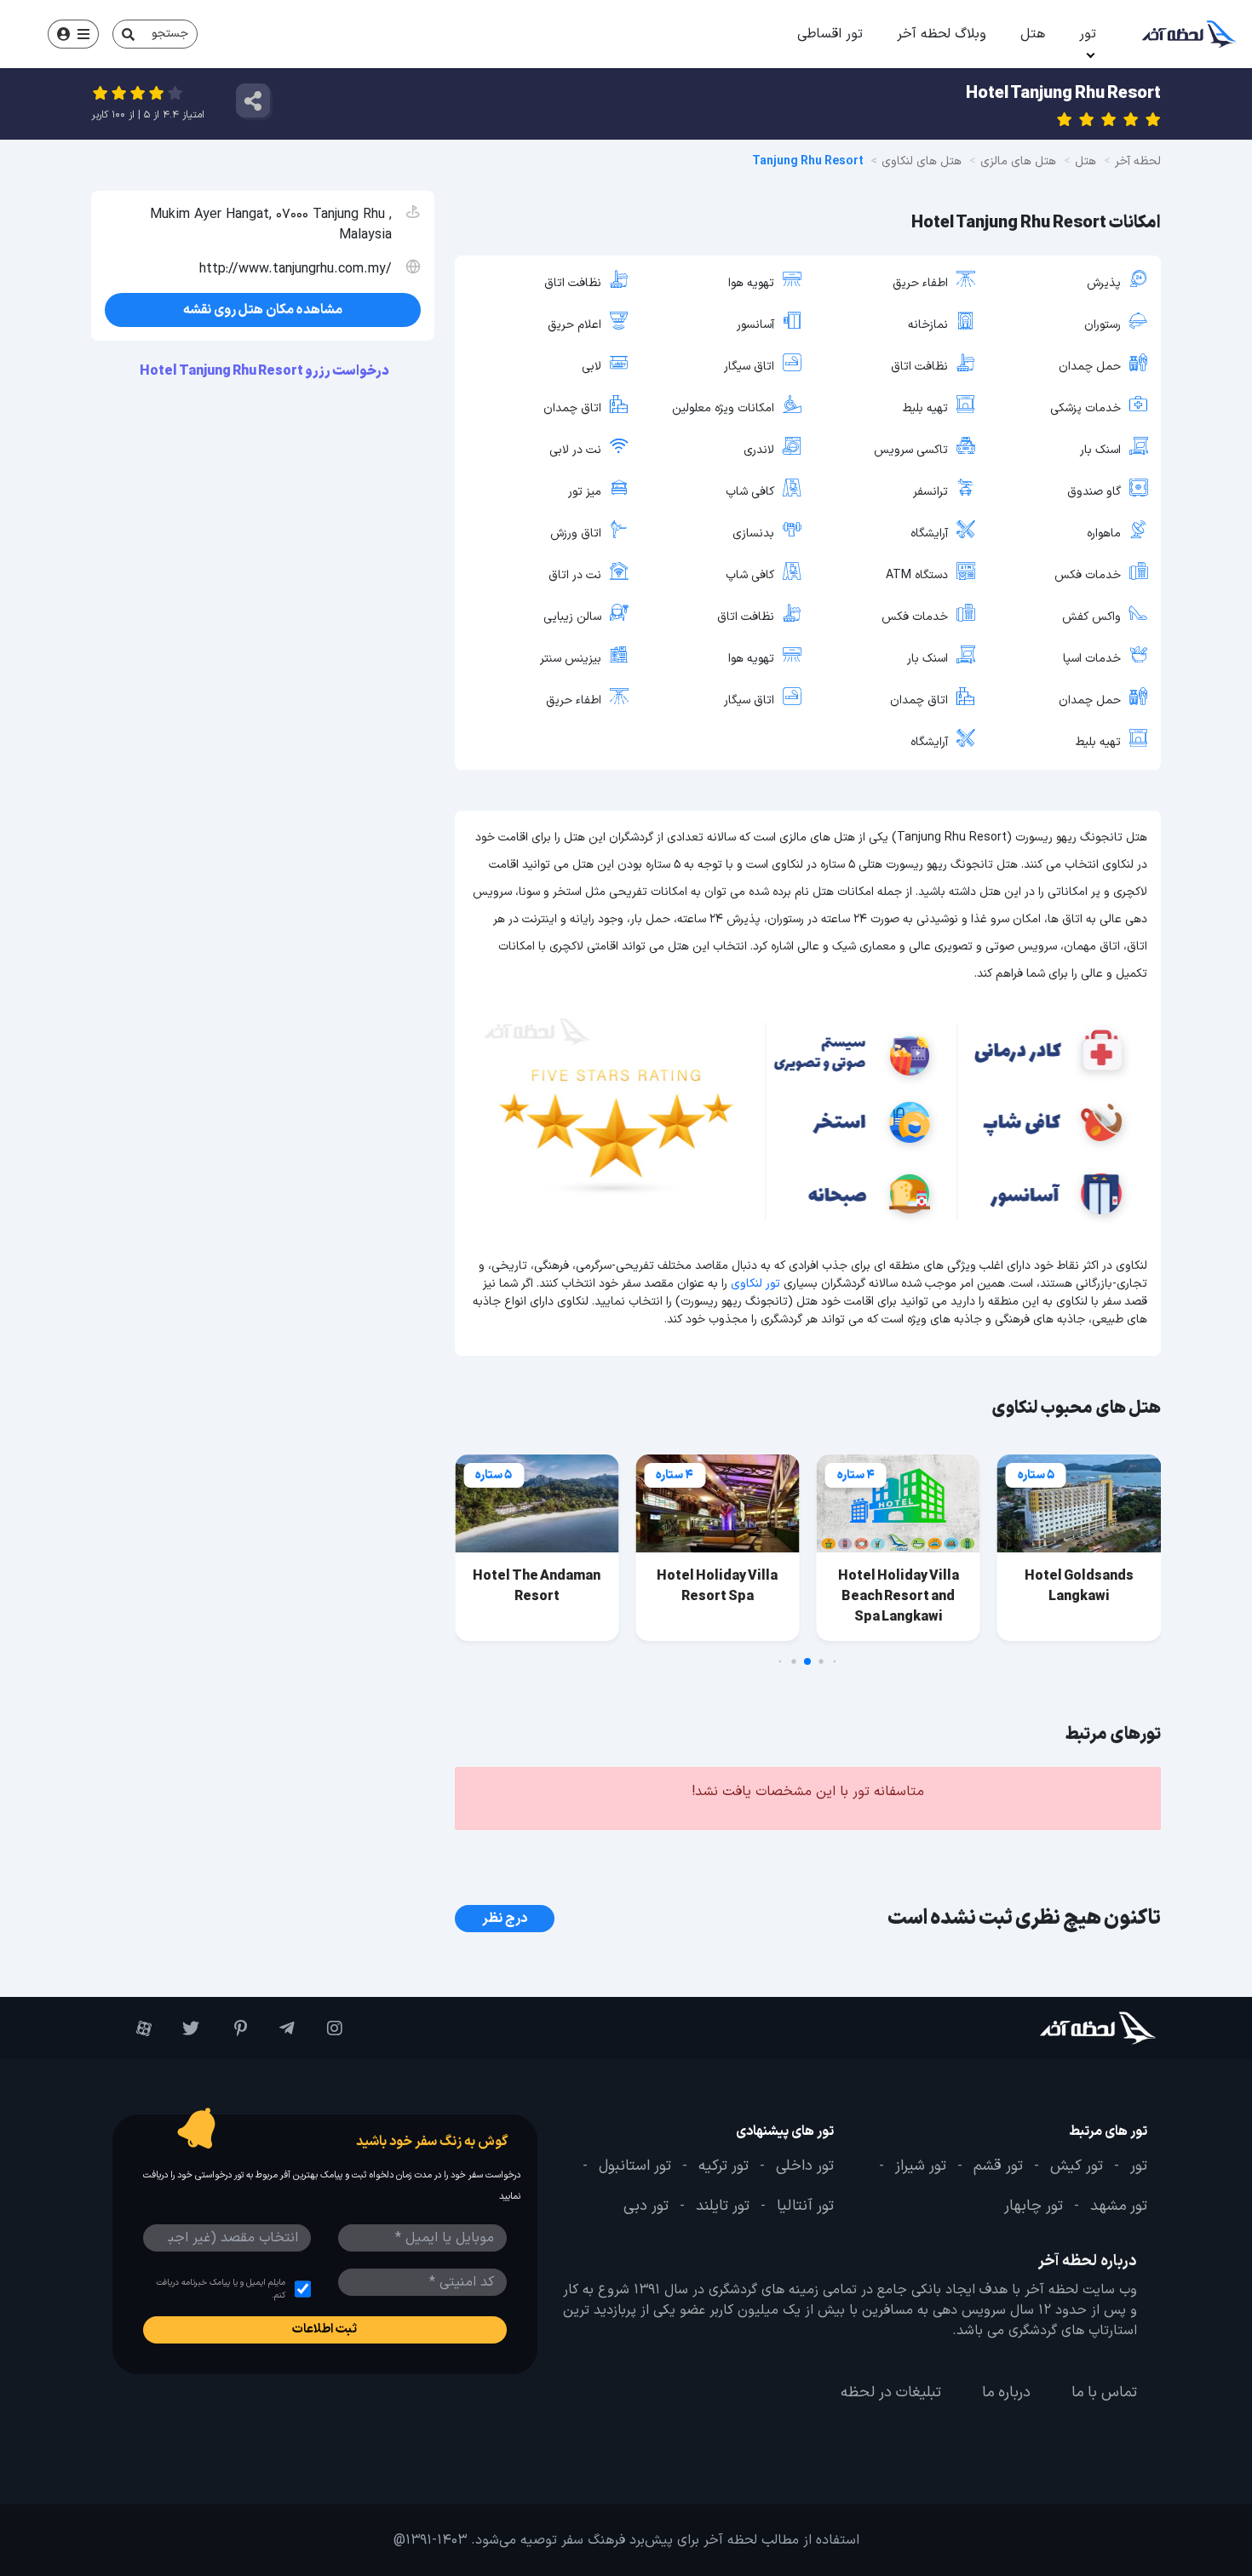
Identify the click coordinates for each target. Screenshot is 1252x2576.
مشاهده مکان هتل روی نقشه (263, 310)
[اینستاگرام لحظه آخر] (327, 2028)
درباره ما (1006, 2393)
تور (1088, 34)
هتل (1033, 34)
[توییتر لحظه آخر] (184, 2028)
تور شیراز (921, 2166)
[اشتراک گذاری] (253, 100)
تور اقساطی (830, 34)
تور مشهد (1119, 2207)
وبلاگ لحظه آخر (942, 34)
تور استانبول (635, 2166)
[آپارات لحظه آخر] (136, 2028)
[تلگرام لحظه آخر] (279, 2028)
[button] (835, 1662)
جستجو (170, 34)
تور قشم (998, 2166)
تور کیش (1077, 2166)
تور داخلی (805, 2166)
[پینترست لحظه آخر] (232, 2028)
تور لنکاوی (755, 1284)
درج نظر (505, 1919)
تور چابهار (1034, 2207)
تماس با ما (1104, 2393)
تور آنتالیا (805, 2207)
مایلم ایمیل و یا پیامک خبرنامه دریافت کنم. (221, 2289)
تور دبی (646, 2207)
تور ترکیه (724, 2166)
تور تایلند (723, 2207)
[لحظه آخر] (1069, 2028)
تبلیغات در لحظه (891, 2393)
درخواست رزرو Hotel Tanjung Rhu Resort (265, 371)
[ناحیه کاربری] (73, 34)
